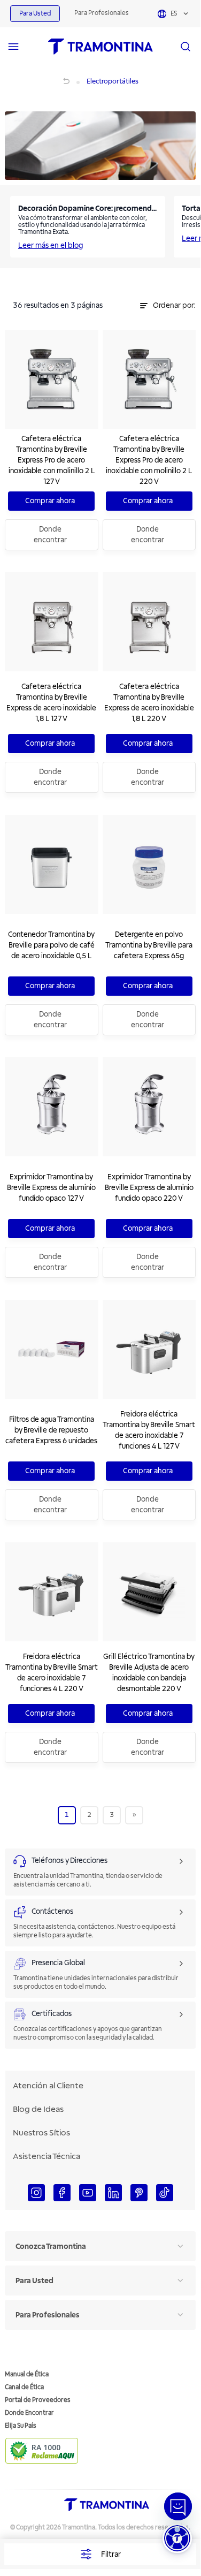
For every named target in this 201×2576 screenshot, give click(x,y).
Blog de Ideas (38, 2109)
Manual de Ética (27, 2374)
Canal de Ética (24, 2387)
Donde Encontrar (29, 2413)
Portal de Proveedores (38, 2400)
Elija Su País (21, 2426)
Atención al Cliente (48, 2086)
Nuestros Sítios (41, 2133)
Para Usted (35, 14)
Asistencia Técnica (47, 2156)
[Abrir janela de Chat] (178, 2506)
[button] (177, 2538)
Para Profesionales (102, 13)
